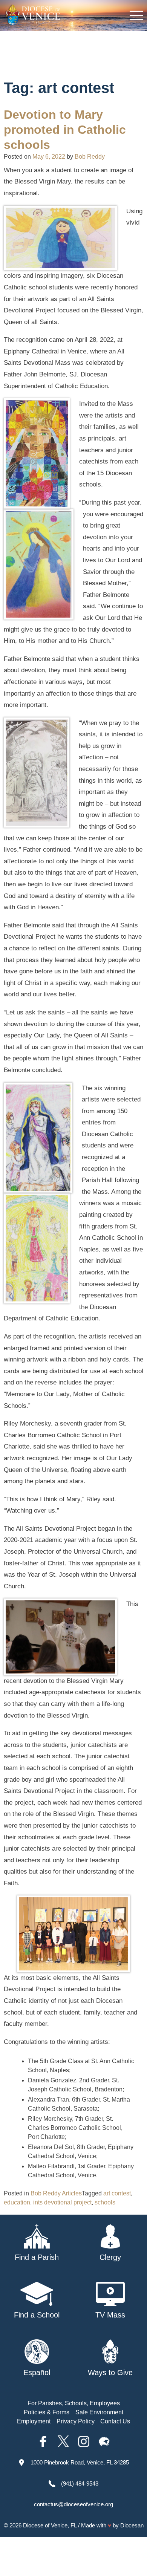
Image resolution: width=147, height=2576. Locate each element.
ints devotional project (62, 2202)
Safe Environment (99, 2412)
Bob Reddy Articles (56, 2193)
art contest (117, 2193)
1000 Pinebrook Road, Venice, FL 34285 (80, 2462)
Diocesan (132, 2525)
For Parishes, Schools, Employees (74, 2403)
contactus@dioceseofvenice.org (73, 2504)
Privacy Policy (76, 2421)
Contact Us (115, 2421)
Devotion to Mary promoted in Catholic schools (65, 130)
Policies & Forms (47, 2412)
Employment (34, 2421)
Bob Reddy (90, 157)
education (17, 2202)
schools (105, 2202)
